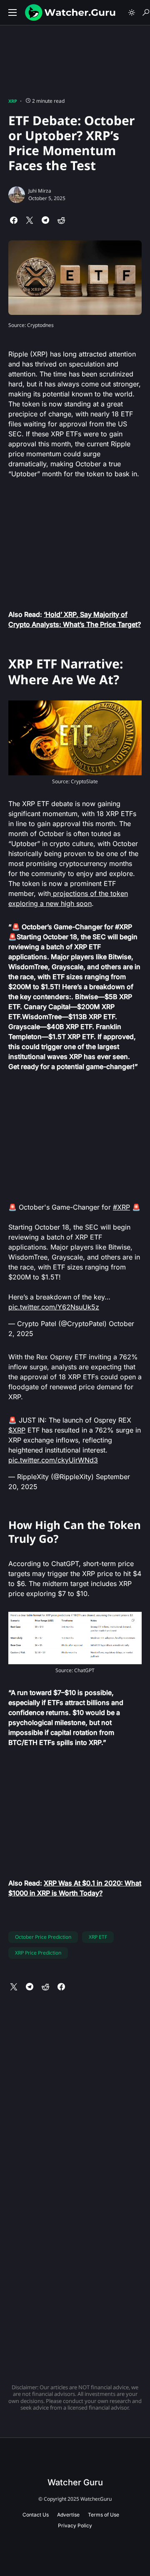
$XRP (17, 1430)
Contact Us (36, 2515)
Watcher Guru (75, 2482)
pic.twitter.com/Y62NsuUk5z (54, 1307)
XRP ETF (98, 1937)
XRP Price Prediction (38, 1953)
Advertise (68, 2515)
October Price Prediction (43, 1937)
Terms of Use (104, 2515)
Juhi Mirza (40, 191)
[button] (12, 12)
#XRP (121, 1207)
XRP (13, 101)
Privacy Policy (75, 2525)
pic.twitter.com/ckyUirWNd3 (53, 1460)
